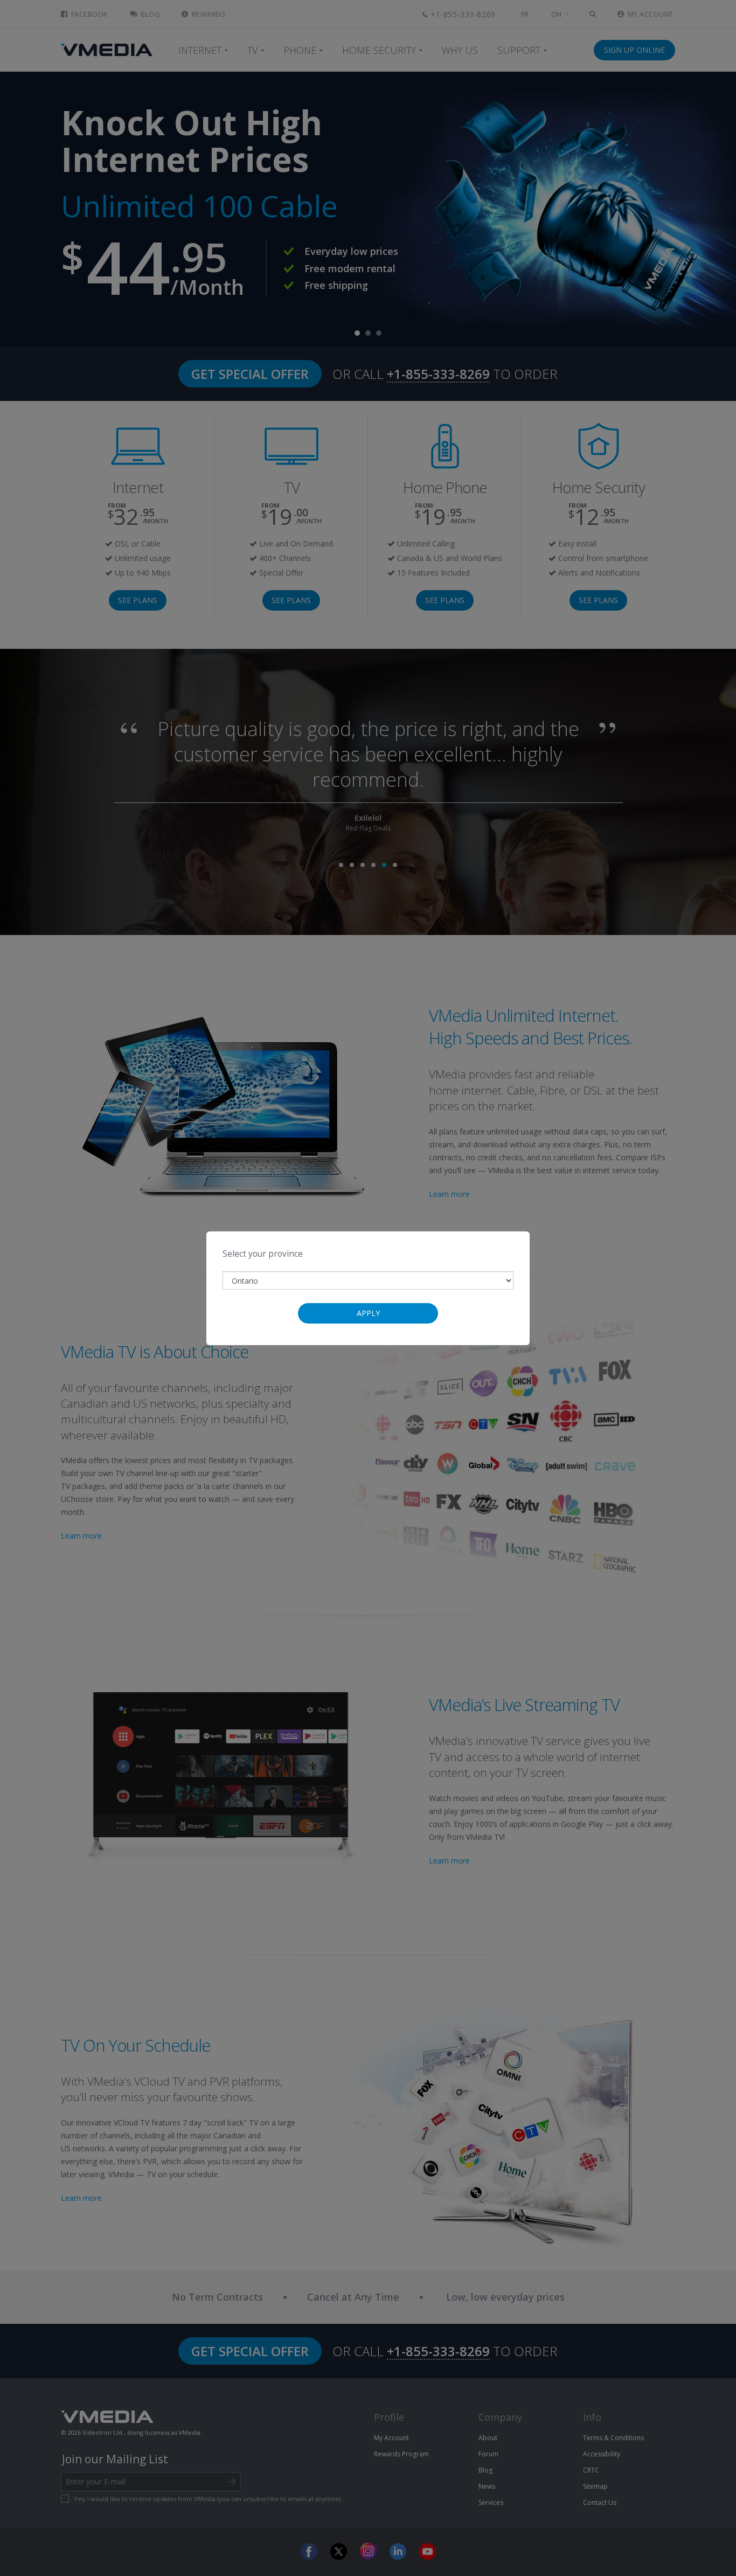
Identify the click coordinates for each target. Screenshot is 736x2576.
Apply (368, 1313)
